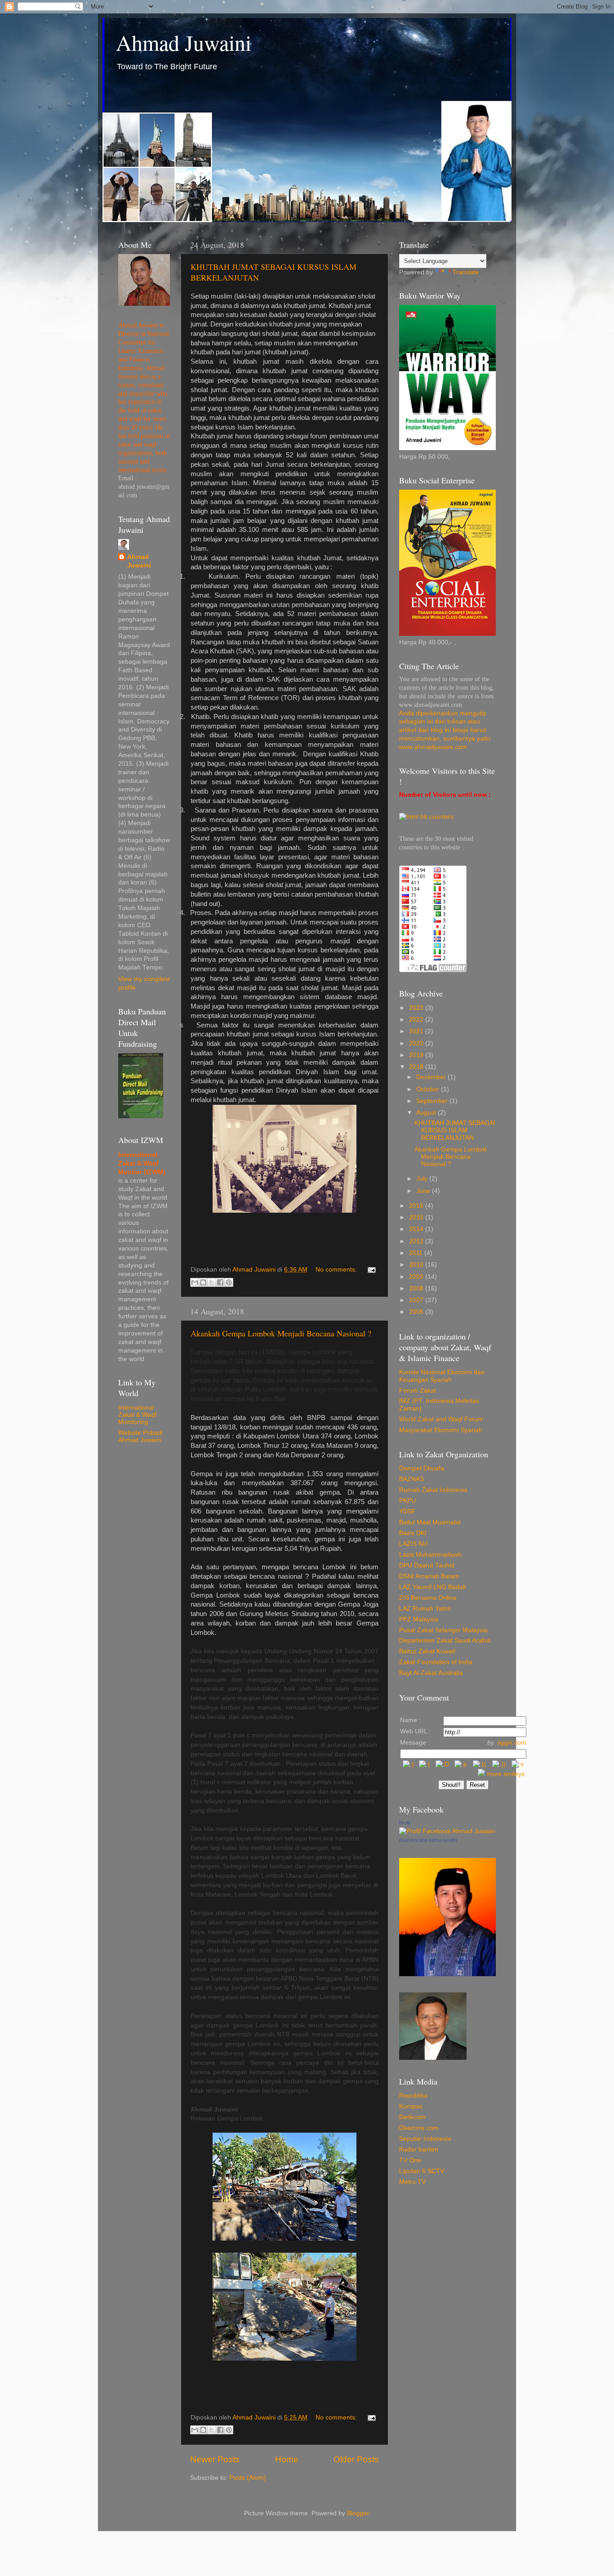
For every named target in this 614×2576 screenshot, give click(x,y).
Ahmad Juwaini (184, 42)
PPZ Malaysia (419, 1619)
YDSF (407, 1511)
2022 (417, 1020)
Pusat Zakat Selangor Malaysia (443, 1630)
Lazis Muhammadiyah (430, 1555)
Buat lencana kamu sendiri (428, 1840)
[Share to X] (212, 1282)
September (433, 1101)
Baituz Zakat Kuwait (427, 1651)
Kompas (411, 2106)
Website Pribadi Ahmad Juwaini (140, 1436)
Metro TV (412, 2182)
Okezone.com (419, 2128)
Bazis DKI (413, 1533)
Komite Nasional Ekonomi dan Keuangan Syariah (442, 1376)
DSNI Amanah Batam (429, 1576)
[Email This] (195, 1282)
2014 (417, 1229)
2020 (417, 1043)
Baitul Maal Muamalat (430, 1522)
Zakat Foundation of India (436, 1662)
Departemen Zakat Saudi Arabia (445, 1641)
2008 (417, 1288)
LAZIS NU (413, 1544)
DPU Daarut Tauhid (427, 1565)
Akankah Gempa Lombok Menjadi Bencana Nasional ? (281, 1333)
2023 (417, 1008)
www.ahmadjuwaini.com (433, 747)
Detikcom (412, 2117)
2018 (417, 1067)
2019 (417, 1055)
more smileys (506, 1774)
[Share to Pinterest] (229, 1282)
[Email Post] (370, 1270)
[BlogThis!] (203, 1282)
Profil (405, 1823)
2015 (417, 1217)
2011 (417, 1253)
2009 (417, 1277)
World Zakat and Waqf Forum (441, 1419)
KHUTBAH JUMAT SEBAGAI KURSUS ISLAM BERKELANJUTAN (455, 1130)
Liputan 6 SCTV (422, 2171)
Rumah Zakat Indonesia (433, 1490)
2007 (417, 1300)
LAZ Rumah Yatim (425, 1609)
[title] (447, 1831)
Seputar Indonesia (425, 2139)
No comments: (337, 1270)
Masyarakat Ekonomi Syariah (441, 1430)
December (432, 1077)
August (427, 1113)
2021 (417, 1031)
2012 (417, 1241)
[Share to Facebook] (220, 1282)
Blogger (358, 2513)
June (424, 1191)
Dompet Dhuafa (422, 1468)
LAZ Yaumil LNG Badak (433, 1587)
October (429, 1089)
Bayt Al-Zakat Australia (431, 1673)
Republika (413, 2096)
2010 (417, 1265)
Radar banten (419, 2150)
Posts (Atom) (248, 2478)
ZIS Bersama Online (428, 1598)
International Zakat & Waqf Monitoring (137, 1415)
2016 (417, 1206)
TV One (410, 2160)
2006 (417, 1312)
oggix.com (512, 1743)
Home (287, 2459)
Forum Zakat (418, 1391)
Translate (466, 272)
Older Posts (356, 2459)
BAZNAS (412, 1479)
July (423, 1179)
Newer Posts (215, 2459)
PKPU (407, 1501)
